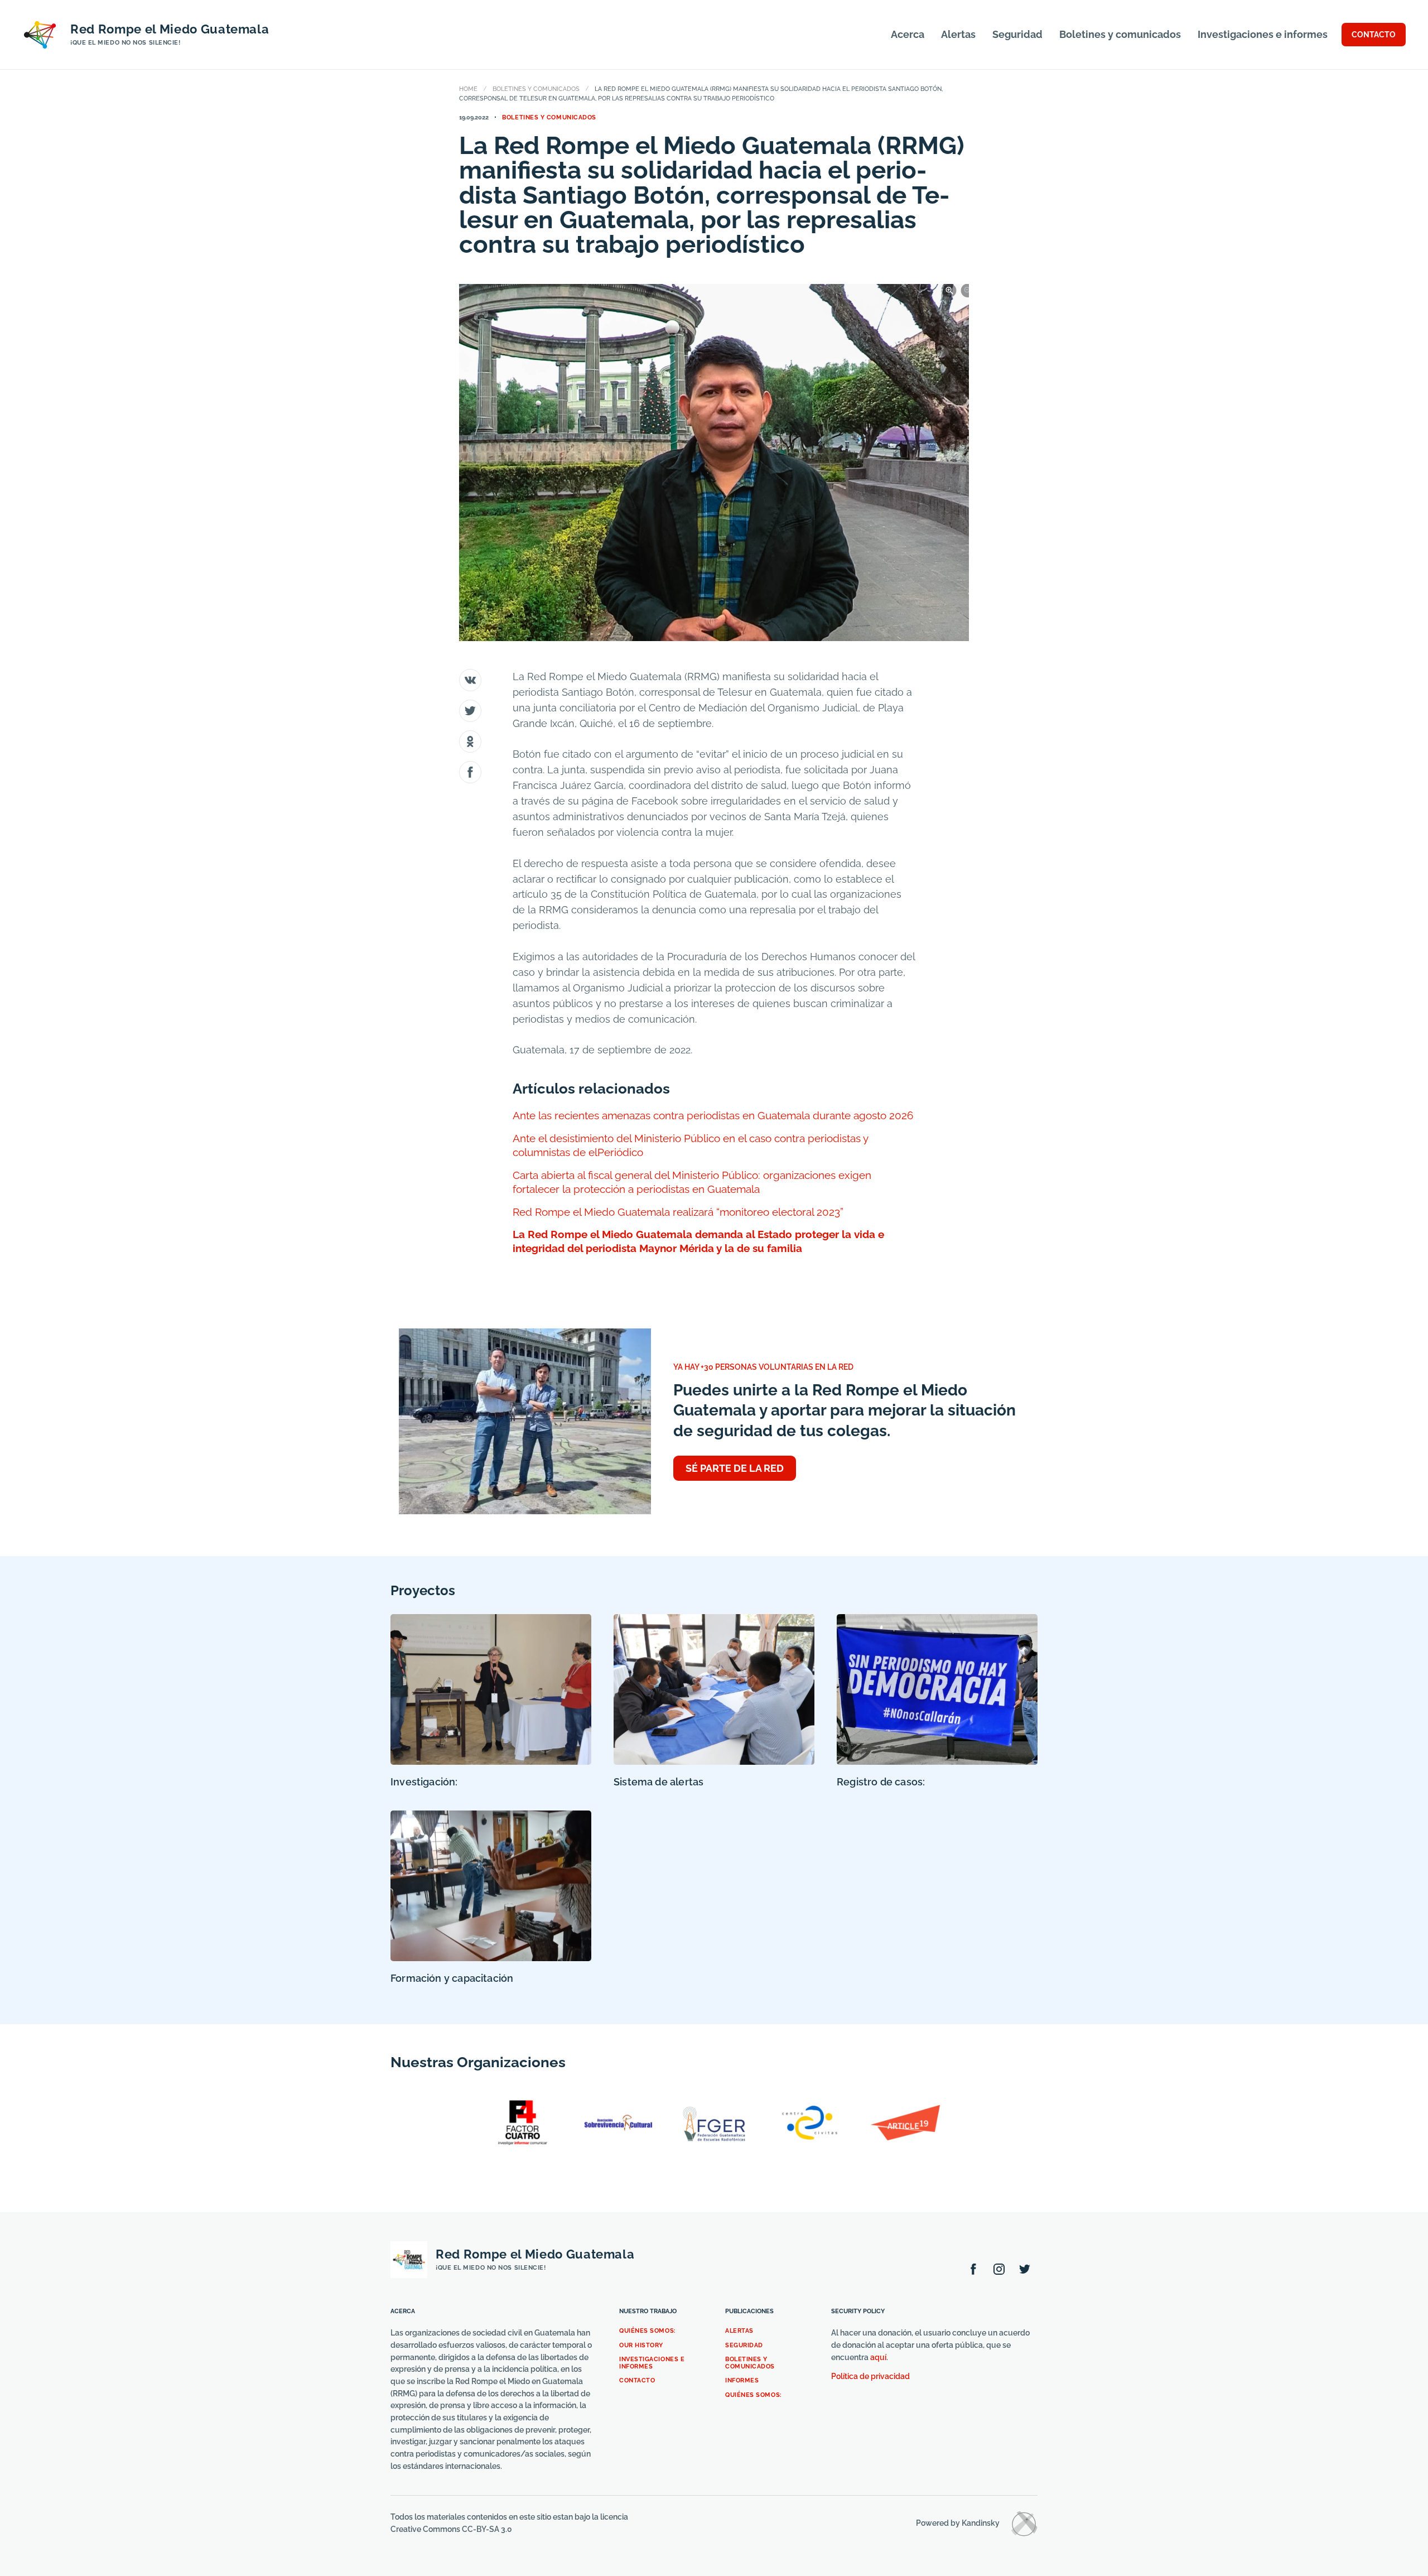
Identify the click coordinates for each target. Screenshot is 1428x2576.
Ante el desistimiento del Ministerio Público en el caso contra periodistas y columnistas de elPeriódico (690, 1145)
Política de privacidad (870, 2376)
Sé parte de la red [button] (735, 1468)
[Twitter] (1025, 2269)
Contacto (637, 2380)
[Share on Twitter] (470, 711)
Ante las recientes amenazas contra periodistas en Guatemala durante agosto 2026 (713, 1115)
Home (468, 89)
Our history (641, 2345)
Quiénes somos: (648, 2331)
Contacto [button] (1374, 35)
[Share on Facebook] (470, 772)
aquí (878, 2357)
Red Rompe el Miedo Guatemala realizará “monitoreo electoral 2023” (678, 1212)
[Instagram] (999, 2269)
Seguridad (1017, 34)
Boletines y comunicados (1120, 34)
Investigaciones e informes (1263, 34)
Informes (742, 2380)
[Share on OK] (470, 741)
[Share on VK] (470, 680)
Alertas (958, 34)
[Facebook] (973, 2269)
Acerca (908, 34)
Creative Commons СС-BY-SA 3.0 (451, 2529)
